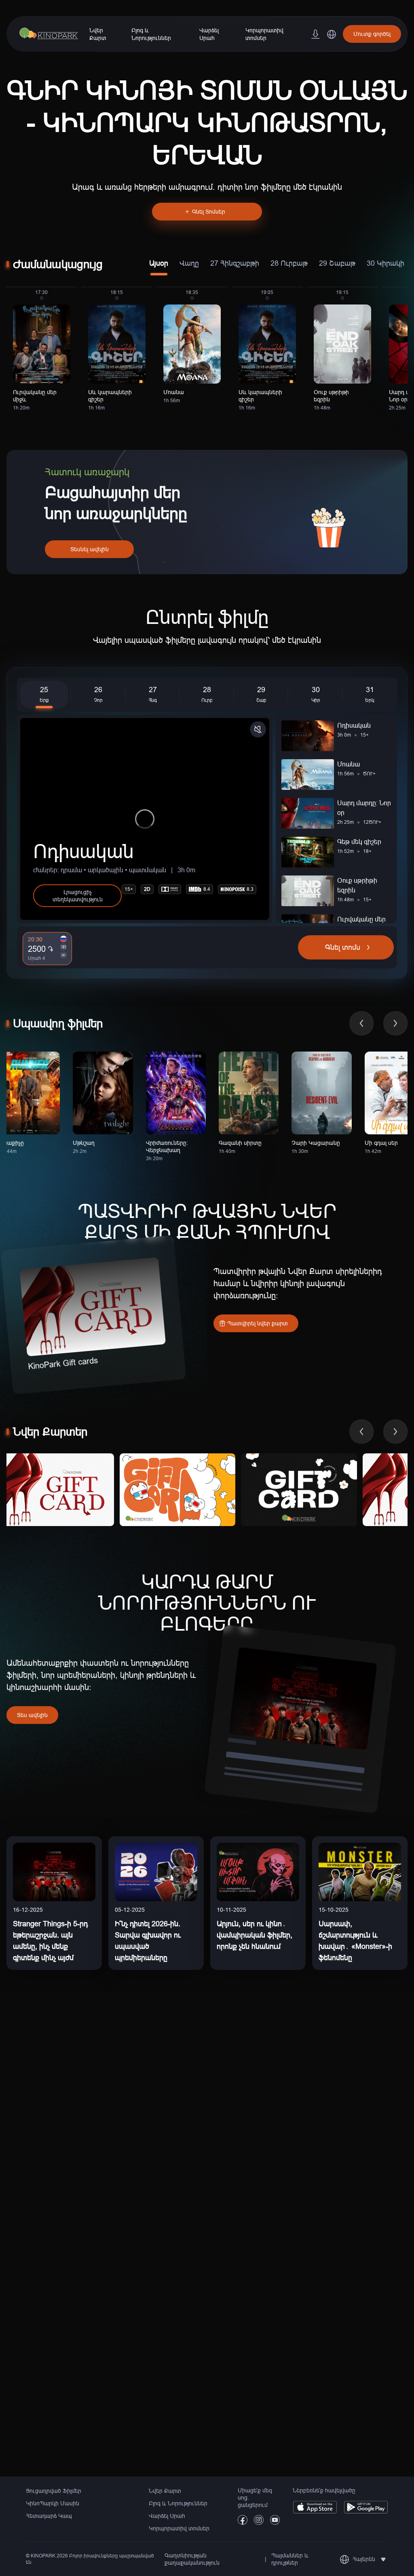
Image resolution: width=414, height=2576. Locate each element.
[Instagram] (259, 2522)
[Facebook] (243, 2522)
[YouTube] (275, 2522)
